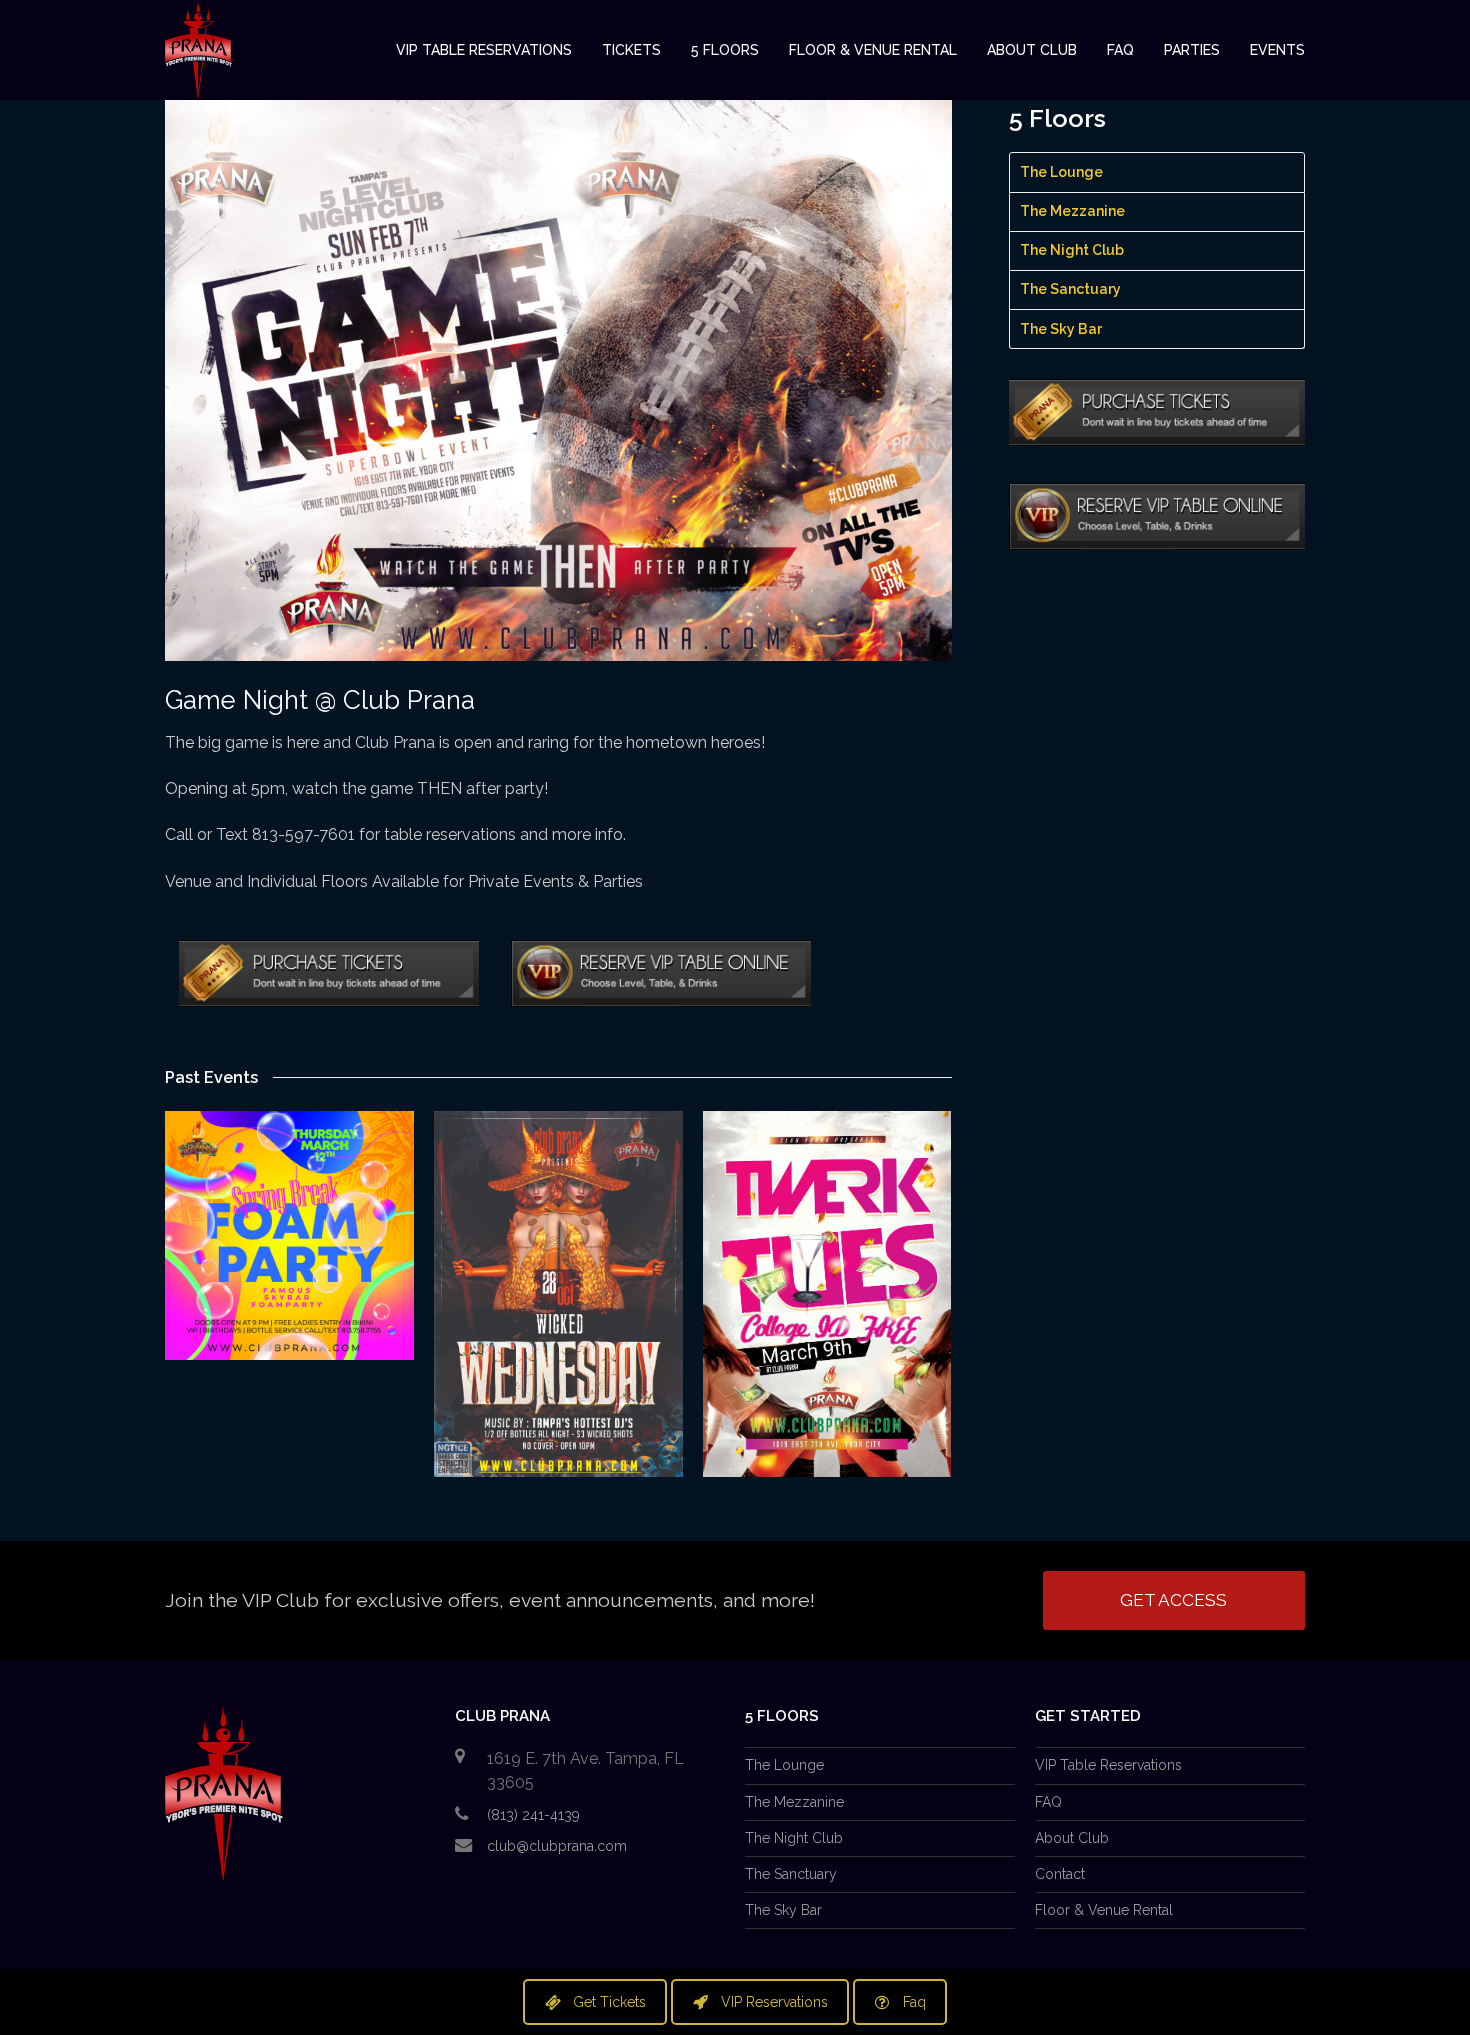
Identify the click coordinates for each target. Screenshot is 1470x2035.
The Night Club (1072, 250)
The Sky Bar (1061, 329)
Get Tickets (609, 2002)
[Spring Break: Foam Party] (289, 1235)
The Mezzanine (1072, 211)
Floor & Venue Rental (1104, 1910)
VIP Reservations (774, 2002)
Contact (1060, 1874)
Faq (914, 2002)
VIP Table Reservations (1108, 1765)
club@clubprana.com (557, 1846)
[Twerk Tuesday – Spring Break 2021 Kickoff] (827, 1294)
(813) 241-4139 (533, 1815)
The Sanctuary (1070, 289)
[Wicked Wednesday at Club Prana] (558, 1294)
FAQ (1048, 1802)
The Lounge (1061, 172)
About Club (1072, 1838)
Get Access (1173, 1600)
